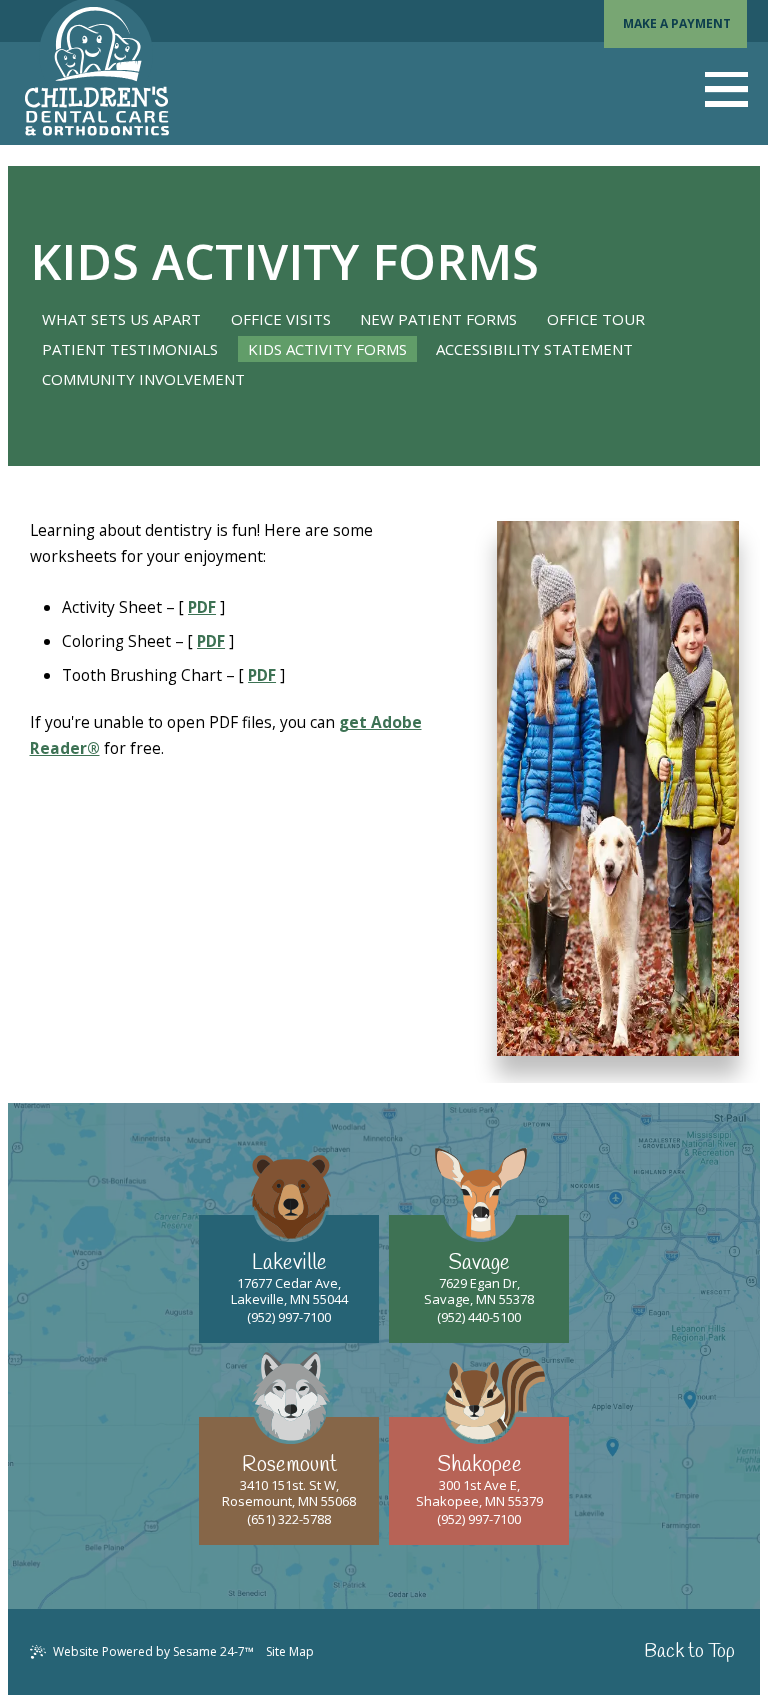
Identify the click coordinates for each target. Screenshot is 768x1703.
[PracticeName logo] (97, 72)
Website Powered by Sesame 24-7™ (153, 1651)
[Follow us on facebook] (470, 1653)
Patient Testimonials (130, 349)
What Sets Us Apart (121, 319)
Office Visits (281, 319)
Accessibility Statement (534, 349)
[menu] (726, 89)
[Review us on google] (487, 1653)
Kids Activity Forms (327, 349)
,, (289, 1281)
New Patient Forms (438, 319)
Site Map (290, 1651)
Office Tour (596, 319)
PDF (202, 607)
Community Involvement (143, 379)
